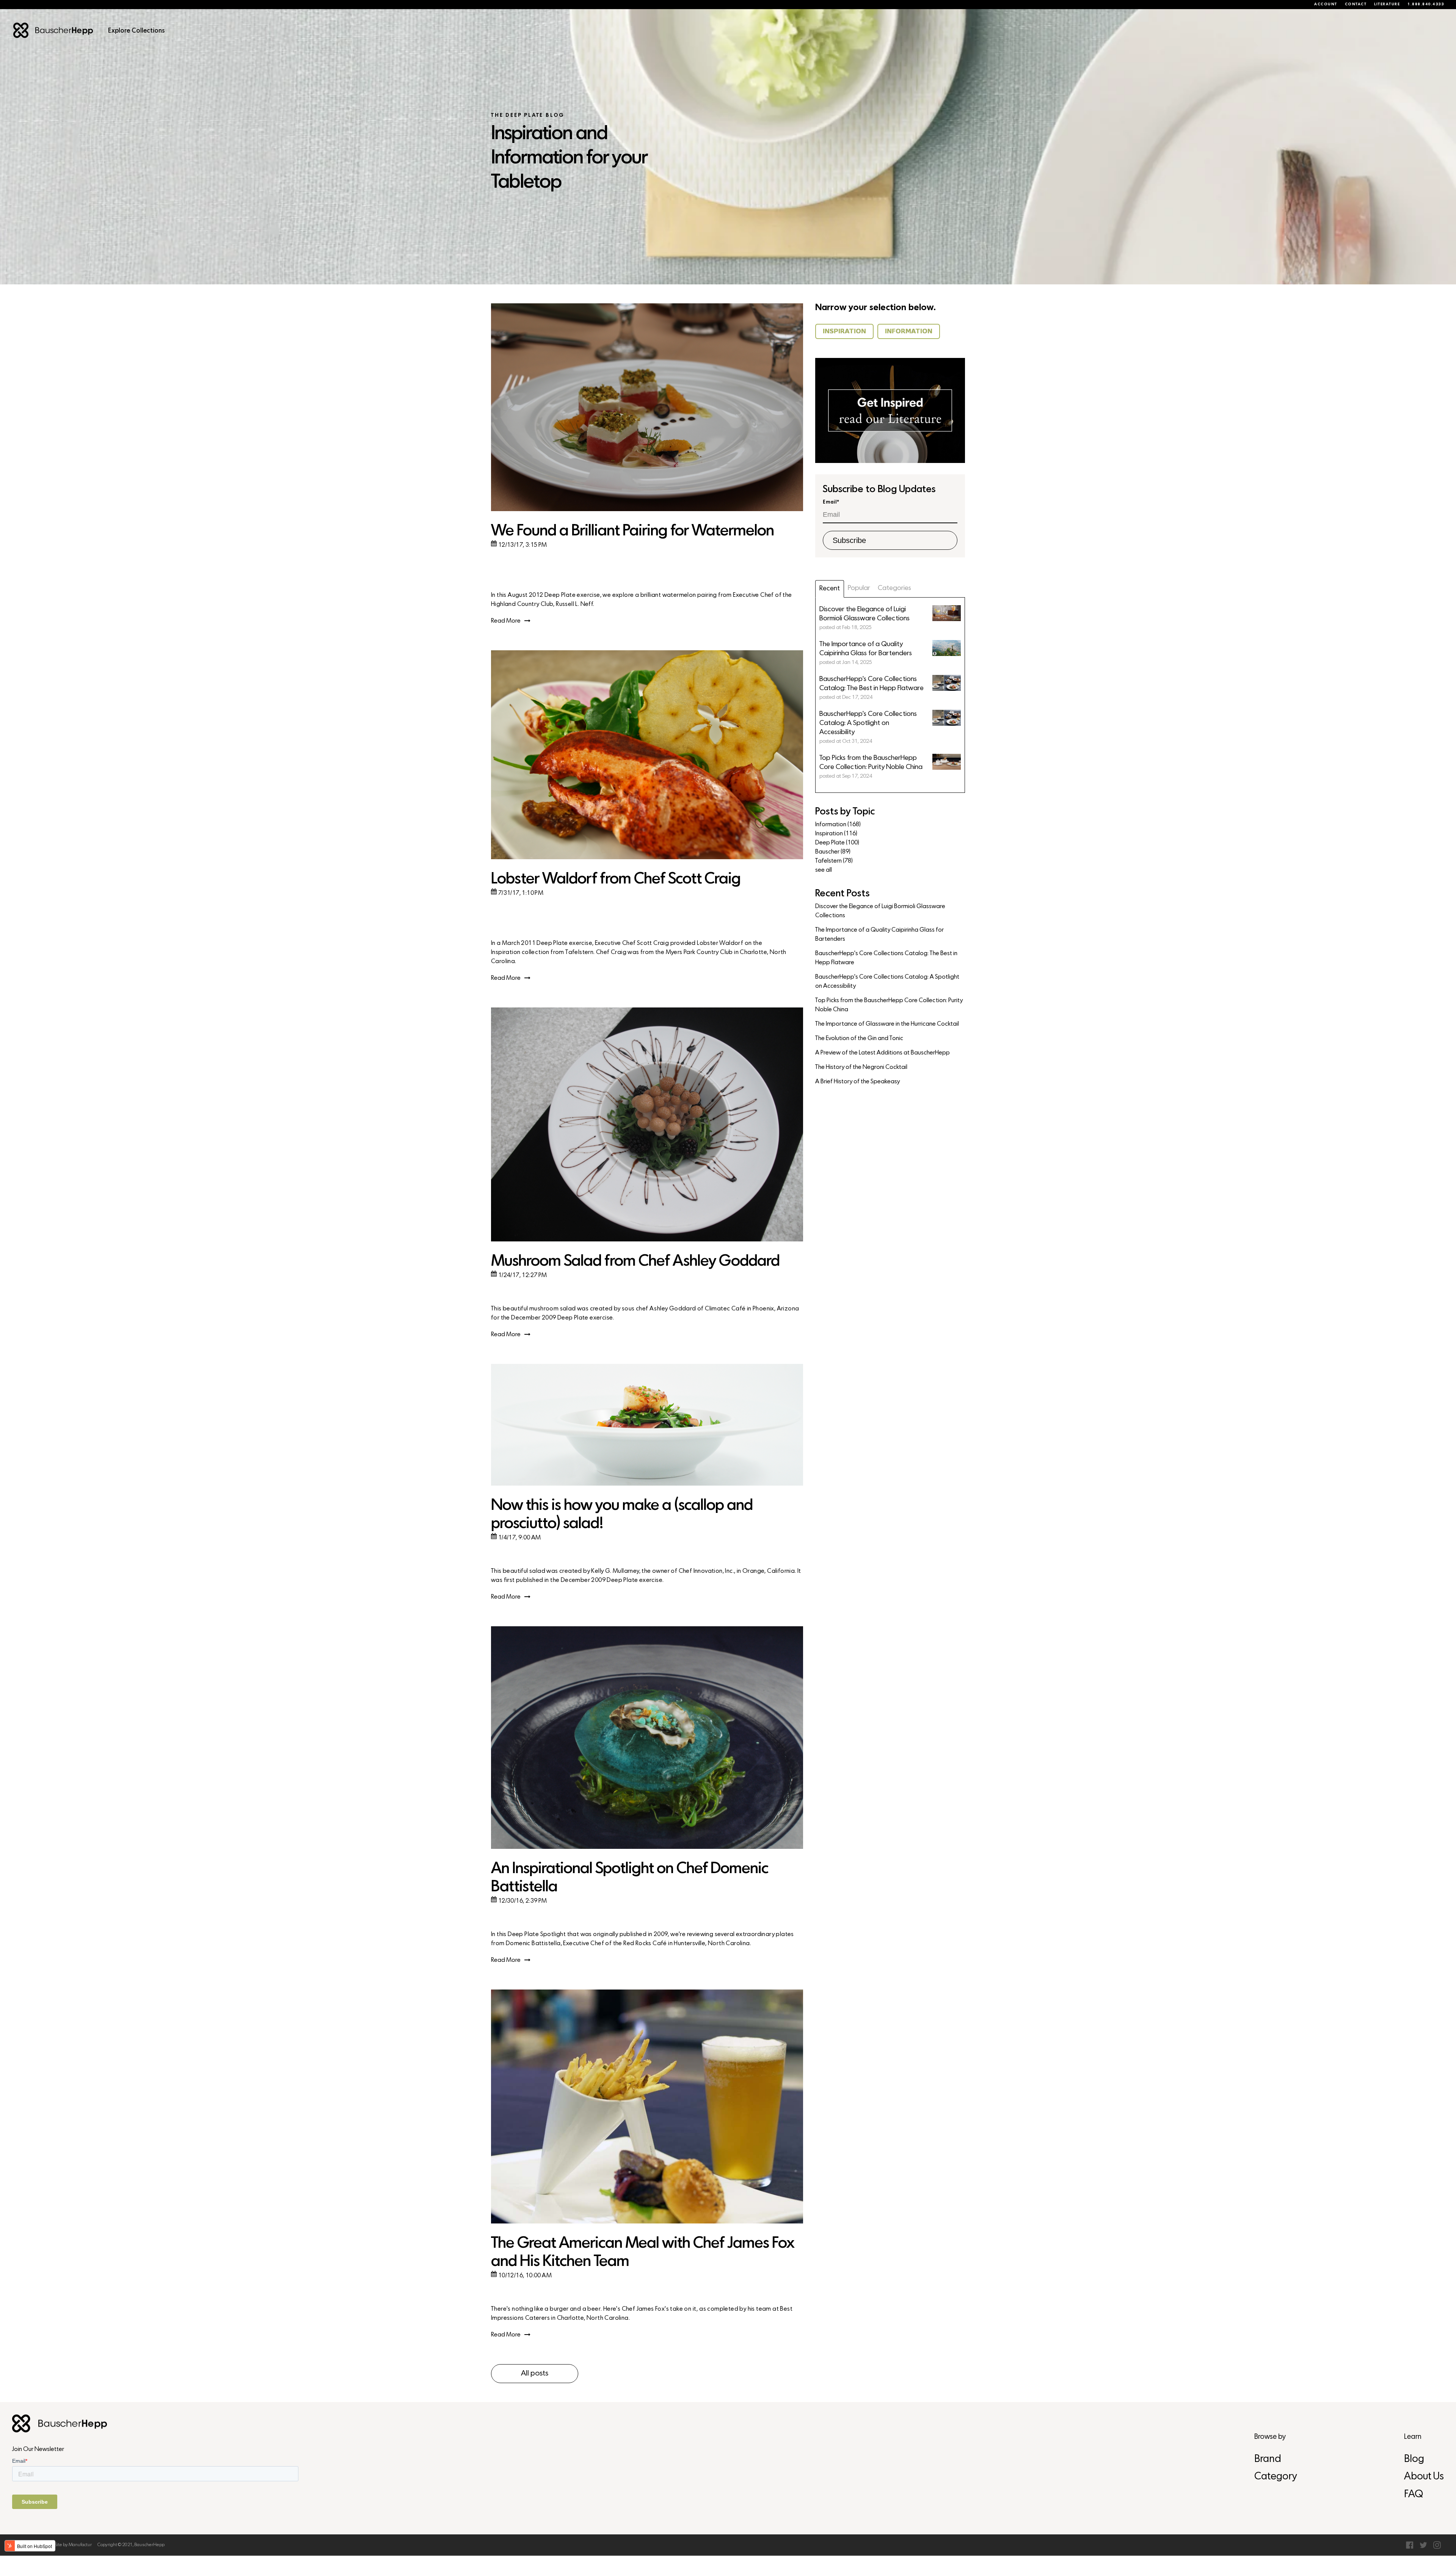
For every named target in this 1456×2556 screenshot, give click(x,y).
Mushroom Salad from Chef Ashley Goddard (635, 1262)
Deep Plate (837, 843)
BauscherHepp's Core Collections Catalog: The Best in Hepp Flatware (886, 958)
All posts (535, 2374)
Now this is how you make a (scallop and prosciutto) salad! (622, 1515)
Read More (506, 621)
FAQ (1414, 2495)
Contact (1356, 5)
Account (1326, 5)
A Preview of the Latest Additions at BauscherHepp (883, 1053)
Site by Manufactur (73, 2545)
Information (838, 825)
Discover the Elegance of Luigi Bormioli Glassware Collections (880, 911)
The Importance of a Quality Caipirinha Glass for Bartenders (879, 935)
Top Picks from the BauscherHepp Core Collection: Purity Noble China (889, 1005)
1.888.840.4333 (1426, 5)
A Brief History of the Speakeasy (857, 1082)
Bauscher (833, 852)
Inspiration (836, 834)
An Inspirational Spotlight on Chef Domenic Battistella (630, 1878)
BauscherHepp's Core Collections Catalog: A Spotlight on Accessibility (887, 982)
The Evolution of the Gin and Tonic (859, 1039)
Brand (1268, 2460)
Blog (1414, 2460)
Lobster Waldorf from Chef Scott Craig (616, 879)
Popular (859, 588)
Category (1276, 2477)
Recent (830, 589)
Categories (894, 588)
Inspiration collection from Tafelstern (542, 952)
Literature (1387, 5)
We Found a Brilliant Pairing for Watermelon (632, 531)
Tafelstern (834, 861)
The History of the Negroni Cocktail (861, 1067)
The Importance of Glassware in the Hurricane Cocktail (887, 1024)
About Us (1424, 2477)
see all (824, 870)
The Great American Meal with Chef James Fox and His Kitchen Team (643, 2253)
